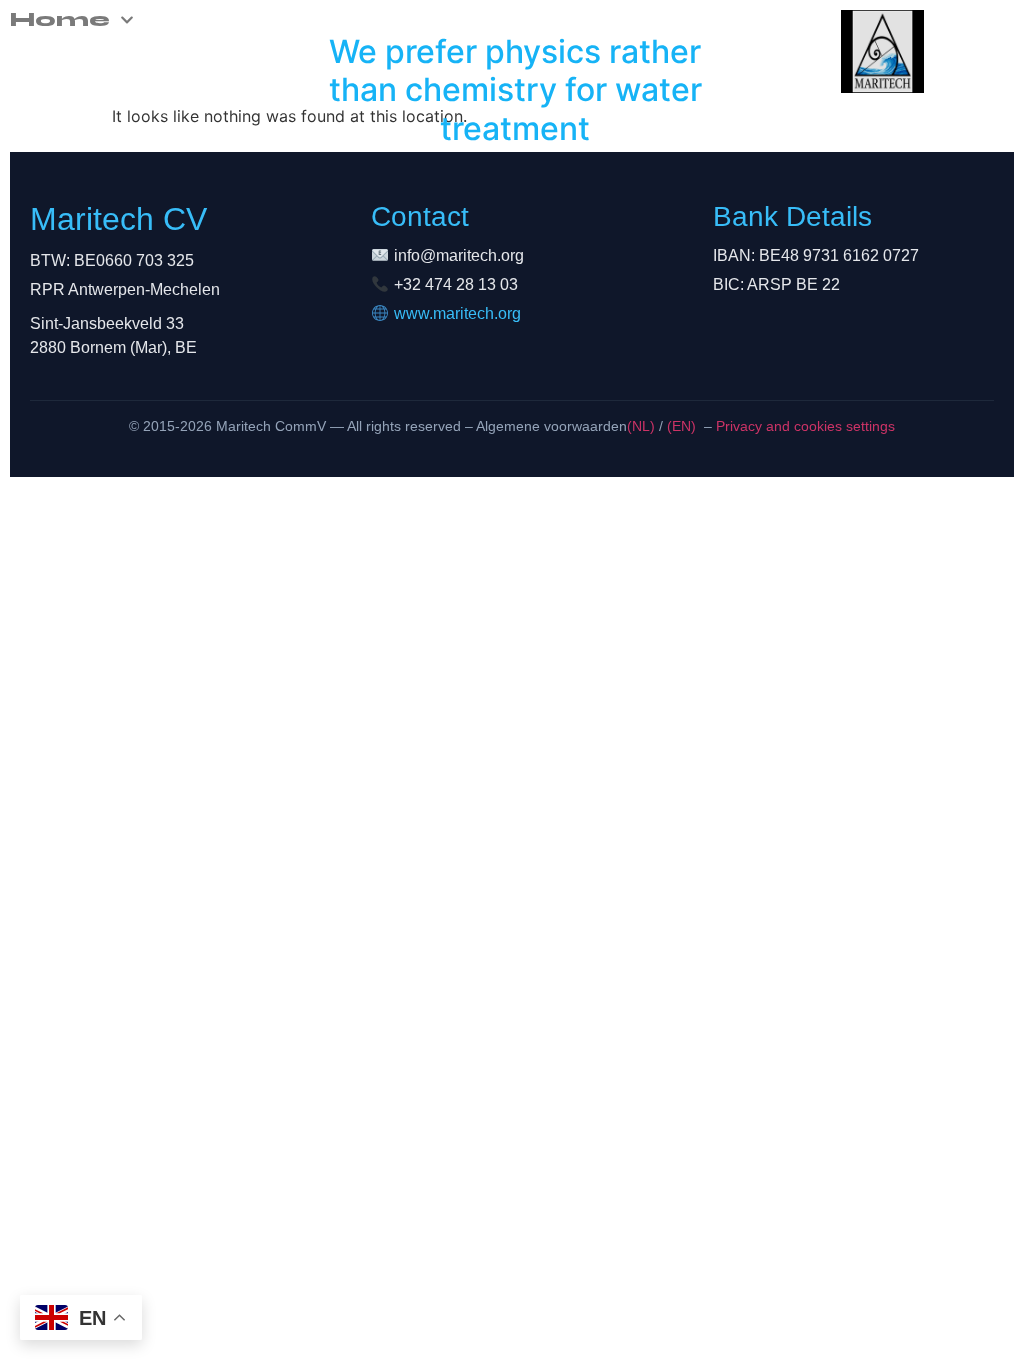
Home (60, 20)
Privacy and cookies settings (803, 426)
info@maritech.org (459, 255)
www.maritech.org (457, 313)
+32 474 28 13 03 (456, 284)
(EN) (681, 426)
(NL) (641, 426)
